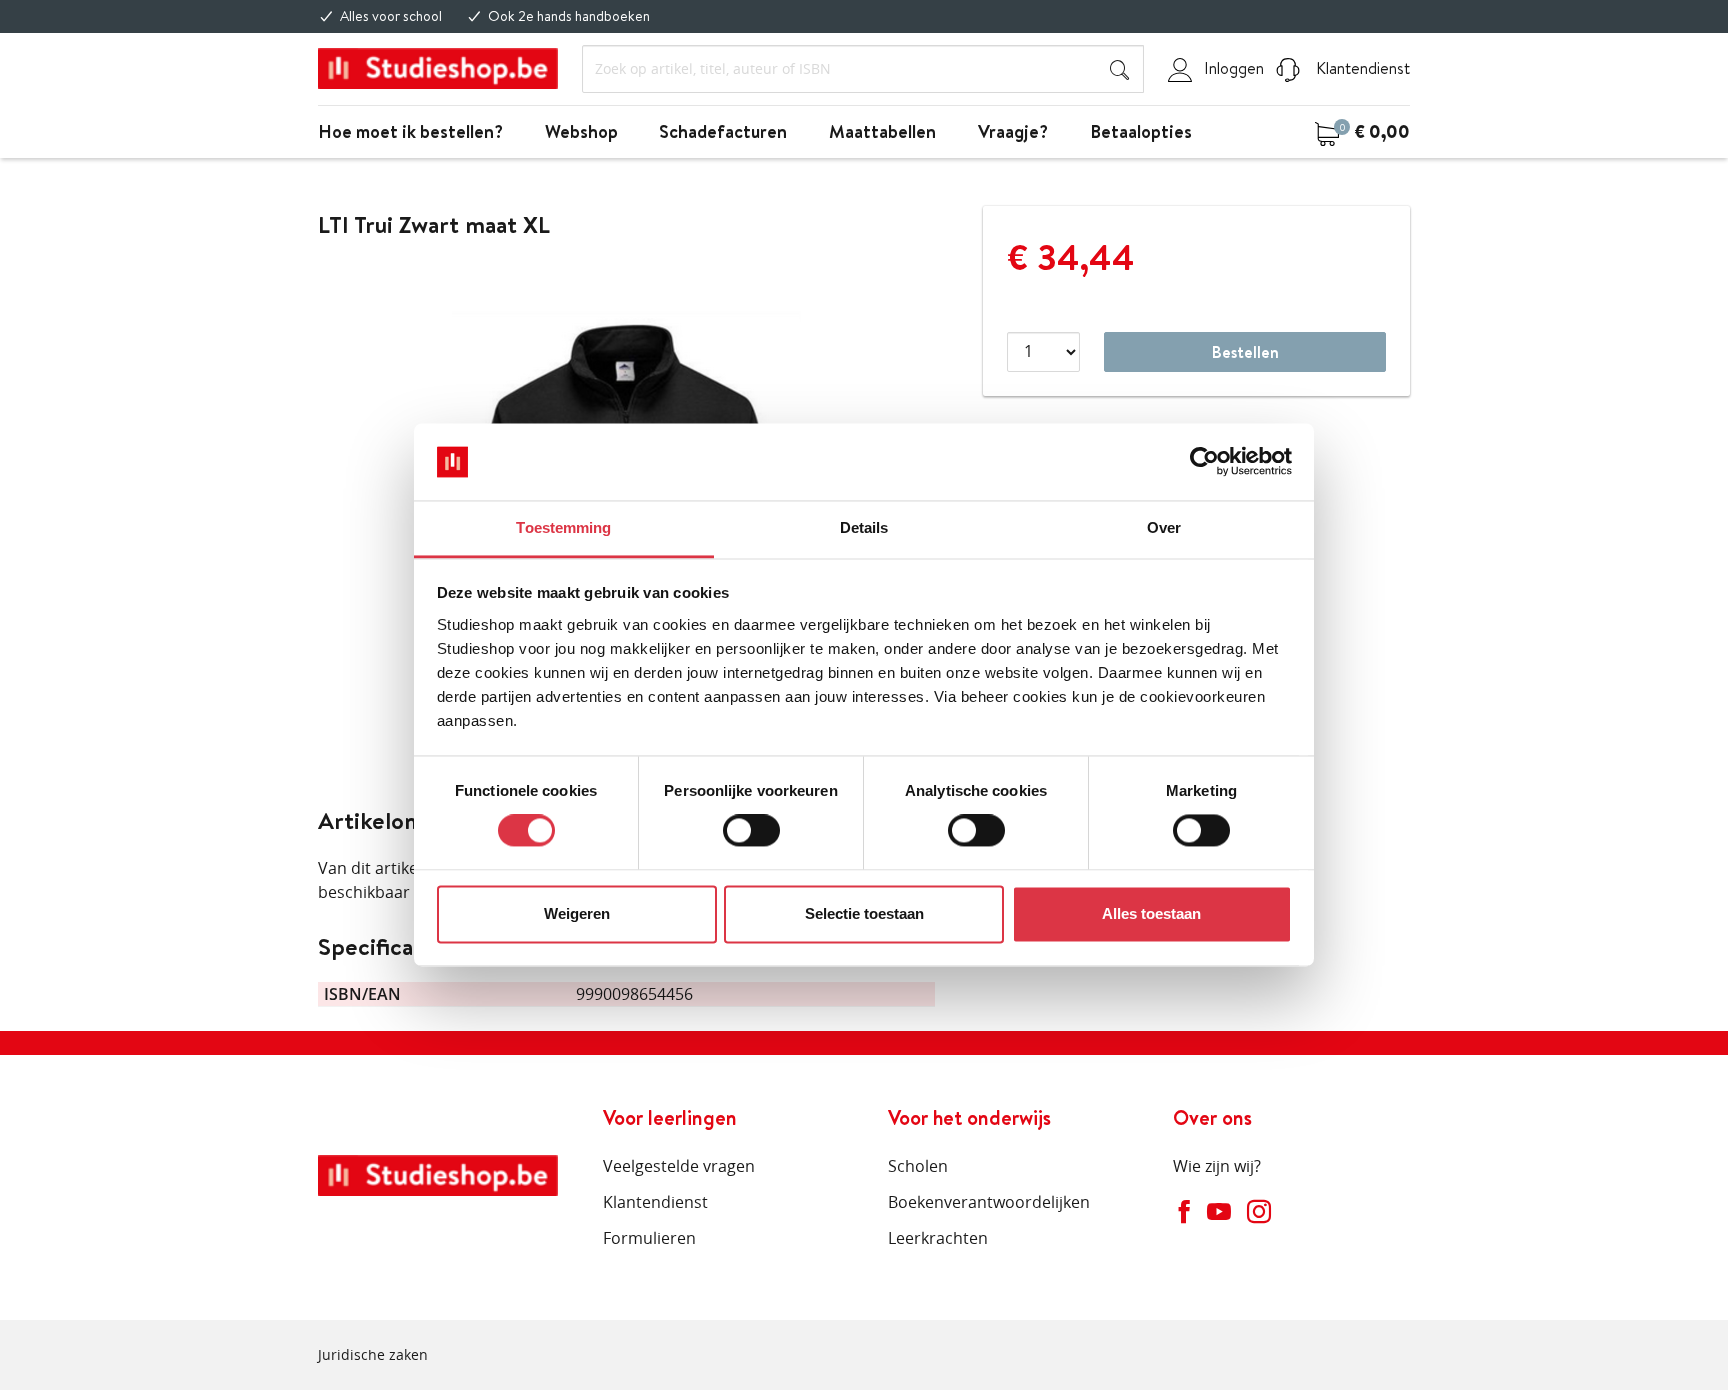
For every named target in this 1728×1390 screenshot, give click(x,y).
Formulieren (649, 1238)
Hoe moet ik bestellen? (410, 131)
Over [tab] (1164, 527)
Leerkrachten (938, 1238)
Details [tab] (864, 527)
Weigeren (577, 913)
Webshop (581, 131)
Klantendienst (1361, 68)
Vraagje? (1013, 131)
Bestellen (1245, 352)
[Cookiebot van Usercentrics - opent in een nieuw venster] (1204, 462)
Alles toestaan (1151, 913)
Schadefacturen (723, 131)
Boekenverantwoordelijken (989, 1202)
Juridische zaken (373, 1354)
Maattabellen (882, 131)
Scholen (918, 1166)
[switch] (751, 831)
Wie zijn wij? (1217, 1166)
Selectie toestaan (864, 913)
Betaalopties (1141, 131)
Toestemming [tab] (563, 527)
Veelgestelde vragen (679, 1166)
